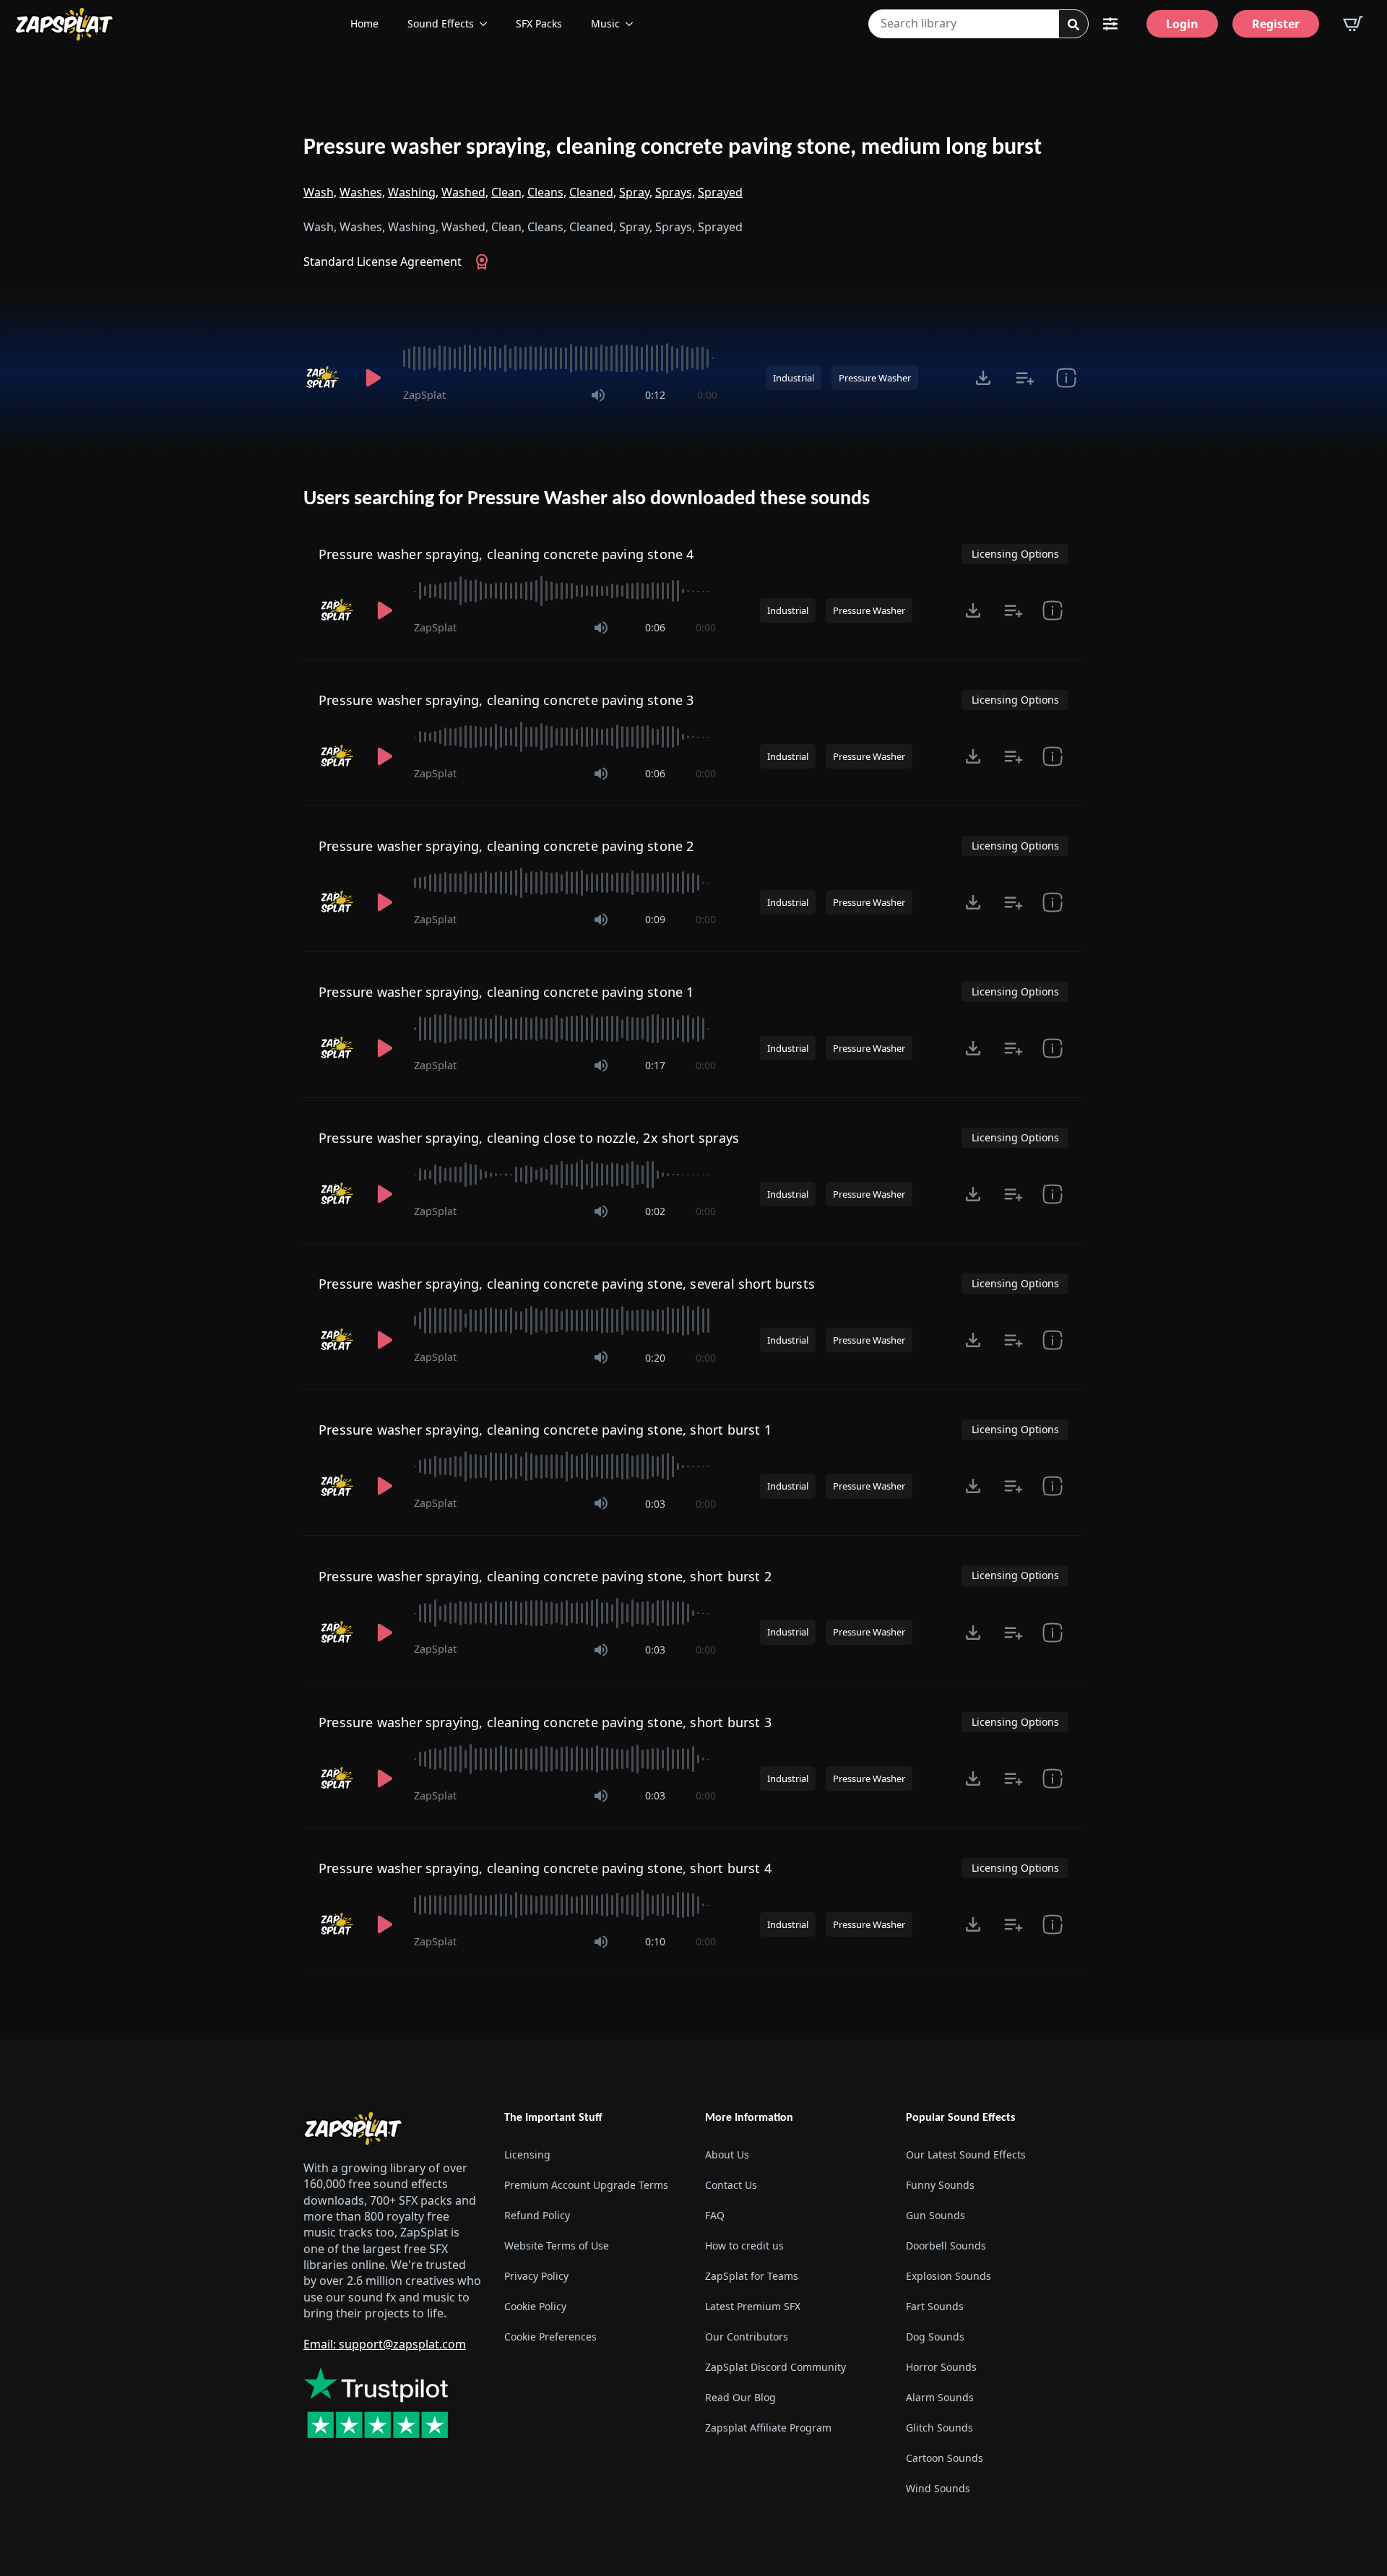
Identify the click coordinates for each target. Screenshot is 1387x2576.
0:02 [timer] (655, 1211)
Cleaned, (593, 192)
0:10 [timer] (655, 1941)
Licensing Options (1015, 554)
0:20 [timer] (655, 1358)
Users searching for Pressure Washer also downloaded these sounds (587, 499)
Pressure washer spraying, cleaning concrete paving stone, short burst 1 (545, 1430)
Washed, (465, 192)
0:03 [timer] (655, 1504)
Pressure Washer (875, 378)
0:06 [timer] (655, 627)
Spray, (636, 192)
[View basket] (1353, 24)
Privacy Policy (536, 2276)
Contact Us (731, 2185)
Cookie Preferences (550, 2337)
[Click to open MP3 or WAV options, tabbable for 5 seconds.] (983, 378)
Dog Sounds (935, 2337)
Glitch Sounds (939, 2428)
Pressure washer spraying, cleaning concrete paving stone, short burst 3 (545, 1722)
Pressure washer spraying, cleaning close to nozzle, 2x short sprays (529, 1138)
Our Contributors (747, 2337)
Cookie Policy (535, 2306)
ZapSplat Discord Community (775, 2367)
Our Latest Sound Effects (966, 2154)
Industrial (794, 378)
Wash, (320, 192)
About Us (727, 2154)
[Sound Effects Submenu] (488, 24)
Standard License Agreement (383, 262)
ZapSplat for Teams (752, 2276)
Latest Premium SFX (753, 2306)
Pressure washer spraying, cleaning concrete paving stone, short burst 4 (545, 1868)
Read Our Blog (740, 2397)
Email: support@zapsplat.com (385, 2344)
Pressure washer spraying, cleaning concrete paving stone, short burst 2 (545, 1576)
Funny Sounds (940, 2185)
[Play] (373, 378)
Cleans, (547, 192)
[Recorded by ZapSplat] (324, 378)
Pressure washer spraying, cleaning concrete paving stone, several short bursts (567, 1284)
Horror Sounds (941, 2367)
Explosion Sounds (949, 2276)
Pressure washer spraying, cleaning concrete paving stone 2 (506, 846)
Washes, (362, 192)
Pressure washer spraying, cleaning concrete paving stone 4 (506, 554)
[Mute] (598, 395)
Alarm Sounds (940, 2397)
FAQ (715, 2215)
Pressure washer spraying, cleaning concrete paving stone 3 (506, 700)
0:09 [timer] (655, 919)
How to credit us (744, 2246)
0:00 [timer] (707, 395)
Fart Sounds (935, 2306)
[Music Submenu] (634, 24)
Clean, (508, 192)
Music (605, 23)
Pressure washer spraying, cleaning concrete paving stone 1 (506, 992)
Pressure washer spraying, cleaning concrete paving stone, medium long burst (673, 148)
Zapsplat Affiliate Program (768, 2428)
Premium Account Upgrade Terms (586, 2185)
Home (364, 23)
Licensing (527, 2154)
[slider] (560, 358)
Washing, (413, 192)
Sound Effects (441, 23)
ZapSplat (424, 395)
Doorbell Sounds (946, 2246)
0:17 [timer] (655, 1065)
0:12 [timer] (655, 395)
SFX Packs (539, 23)
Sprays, (675, 192)
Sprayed (720, 192)
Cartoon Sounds (945, 2458)
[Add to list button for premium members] (1025, 378)
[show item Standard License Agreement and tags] (1066, 378)
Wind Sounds (938, 2488)
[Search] (1073, 25)
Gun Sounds (936, 2215)
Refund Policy (537, 2215)
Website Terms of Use (557, 2246)
